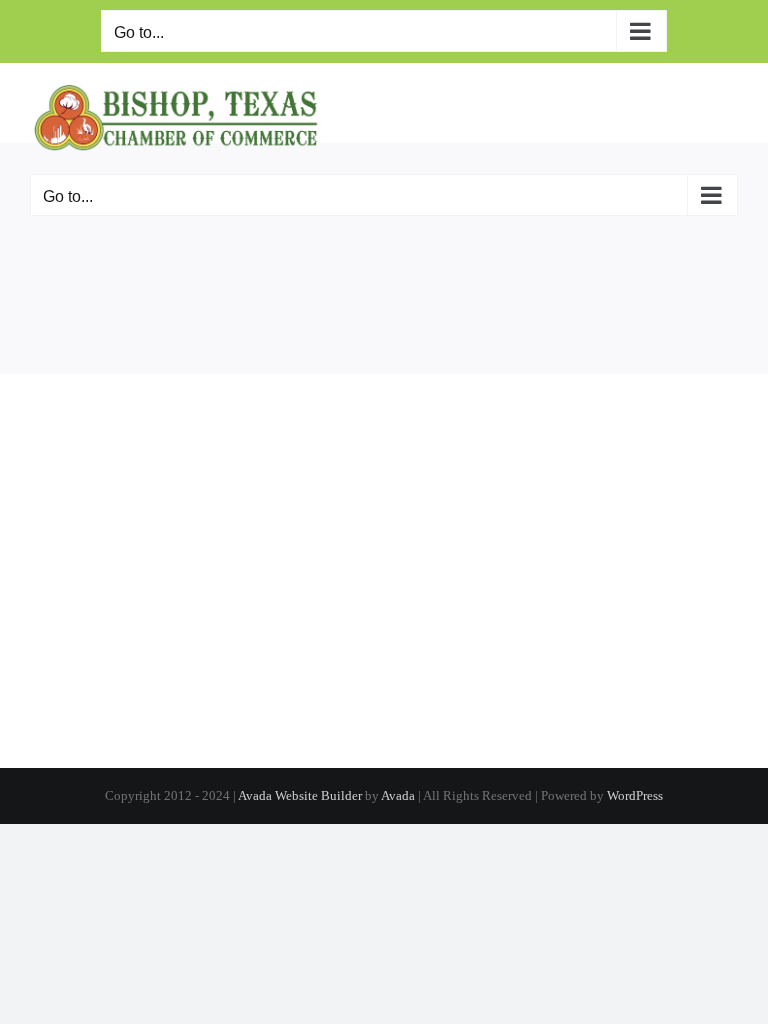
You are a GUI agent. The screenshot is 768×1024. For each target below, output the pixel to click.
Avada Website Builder (300, 795)
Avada (398, 795)
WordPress (635, 795)
